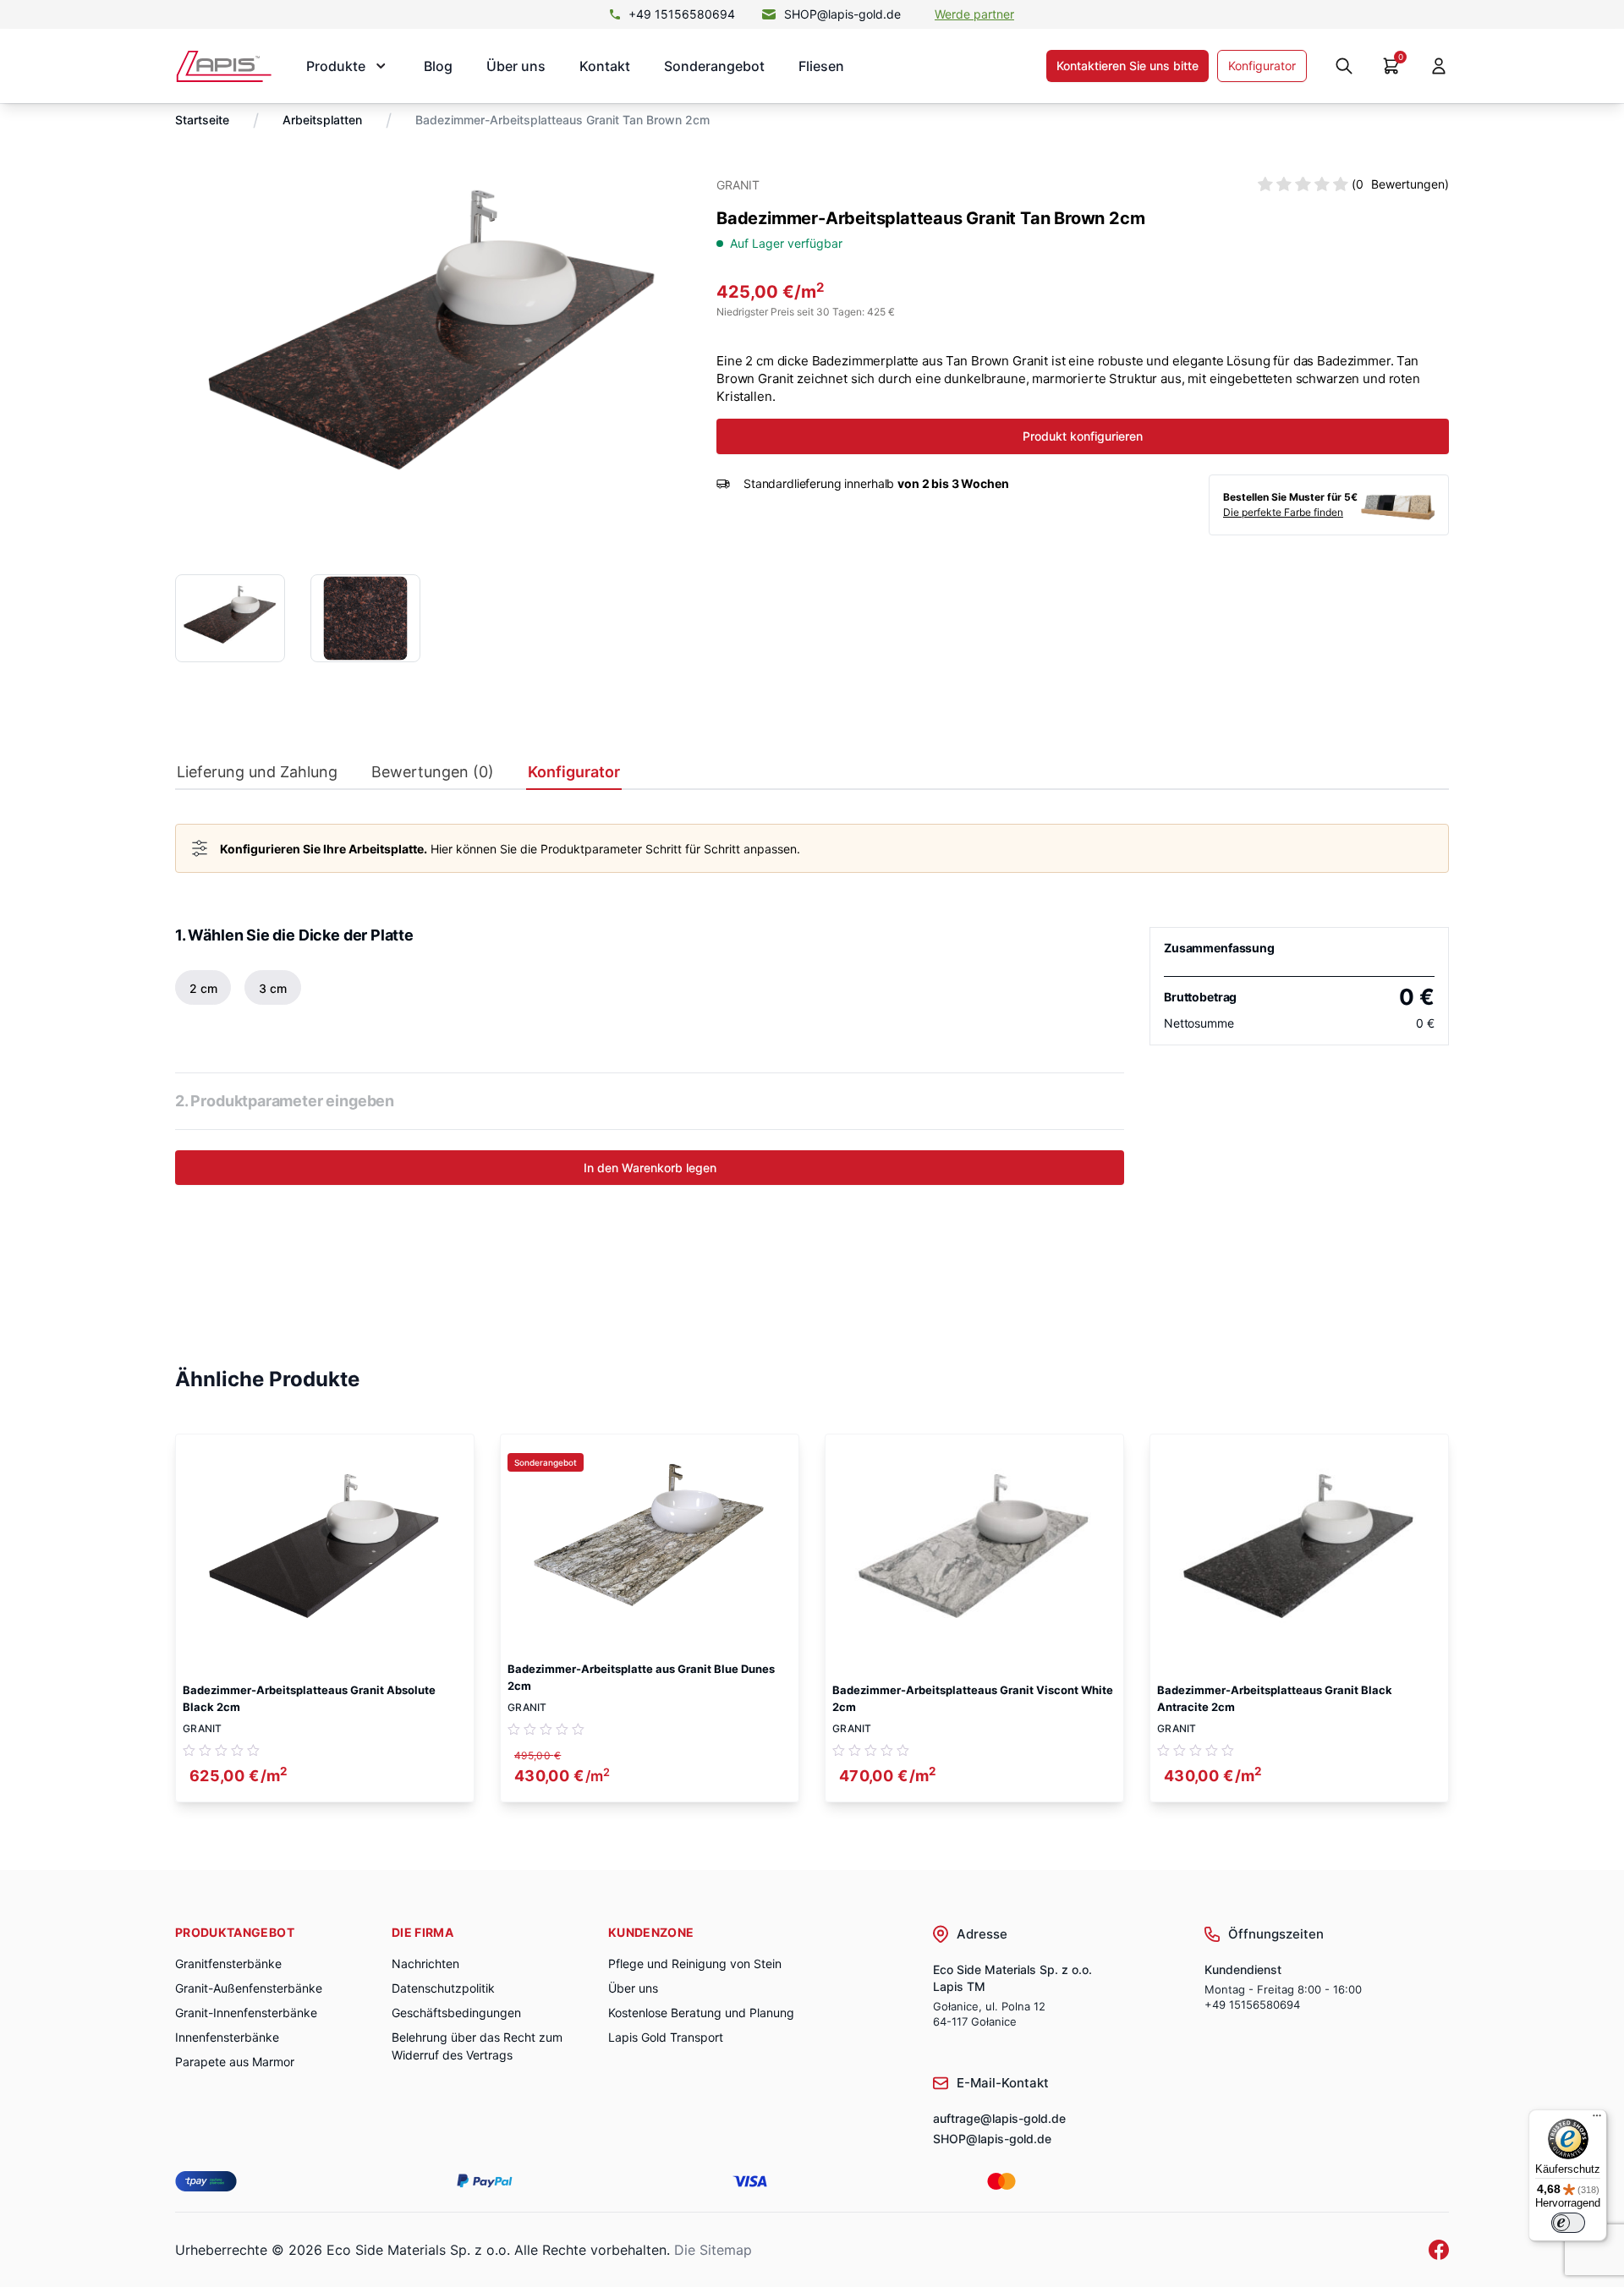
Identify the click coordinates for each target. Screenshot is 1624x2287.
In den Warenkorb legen (650, 1168)
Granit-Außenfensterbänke (249, 1988)
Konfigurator (1262, 66)
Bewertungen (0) (433, 772)
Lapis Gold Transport (666, 2037)
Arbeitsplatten (322, 120)
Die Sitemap (713, 2250)
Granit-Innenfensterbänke (246, 2013)
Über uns (516, 66)
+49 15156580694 (682, 14)
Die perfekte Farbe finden (1283, 512)
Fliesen (821, 66)
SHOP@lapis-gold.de (842, 14)
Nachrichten (425, 1963)
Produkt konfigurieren (1083, 436)
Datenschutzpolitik (443, 1988)
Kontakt (605, 66)
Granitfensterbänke (228, 1963)
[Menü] (1597, 2120)
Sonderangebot (714, 66)
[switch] (1568, 2223)
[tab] (257, 776)
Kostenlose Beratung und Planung (701, 2013)
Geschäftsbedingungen (456, 2013)
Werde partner (974, 14)
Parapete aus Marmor (235, 2062)
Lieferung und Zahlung (257, 772)
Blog (438, 66)
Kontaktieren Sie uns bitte (1127, 66)
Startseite (202, 120)
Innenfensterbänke (227, 2037)
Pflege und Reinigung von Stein (695, 1963)
